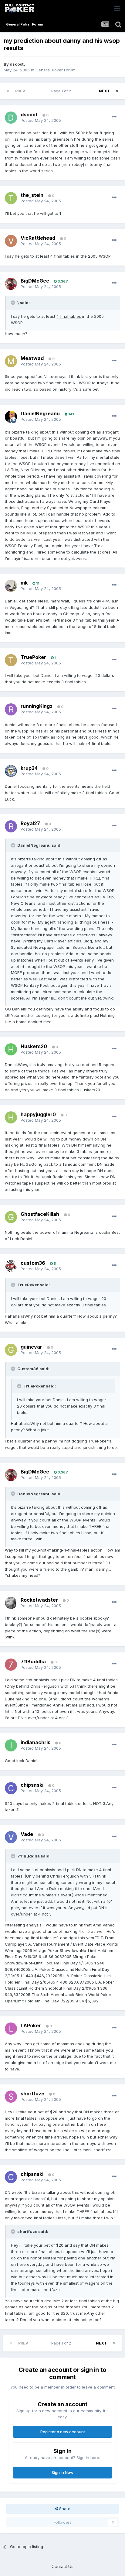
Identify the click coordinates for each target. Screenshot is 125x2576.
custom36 (33, 1263)
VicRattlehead (38, 238)
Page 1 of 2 (62, 91)
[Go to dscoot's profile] (11, 118)
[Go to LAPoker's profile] (11, 2029)
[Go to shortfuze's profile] (11, 2097)
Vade (27, 1834)
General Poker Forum (56, 70)
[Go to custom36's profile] (11, 1266)
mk (24, 583)
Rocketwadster (39, 1600)
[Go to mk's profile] (11, 586)
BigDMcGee (35, 281)
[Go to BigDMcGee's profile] (11, 284)
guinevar (31, 1347)
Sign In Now (62, 2472)
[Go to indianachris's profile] (11, 1745)
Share (64, 2509)
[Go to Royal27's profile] (11, 826)
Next (104, 91)
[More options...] (114, 117)
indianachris (35, 1742)
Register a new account (63, 2432)
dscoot (17, 64)
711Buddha (33, 1662)
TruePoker (33, 657)
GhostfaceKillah (40, 1214)
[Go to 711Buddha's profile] (11, 1665)
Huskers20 (34, 1046)
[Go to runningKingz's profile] (11, 709)
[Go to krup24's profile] (11, 771)
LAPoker (31, 2025)
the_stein (32, 195)
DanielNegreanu (40, 413)
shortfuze (32, 2094)
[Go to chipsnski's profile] (11, 1788)
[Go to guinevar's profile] (11, 1350)
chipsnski (32, 1785)
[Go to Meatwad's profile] (11, 361)
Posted (41, 120)
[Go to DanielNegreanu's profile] (11, 417)
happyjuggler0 (38, 1114)
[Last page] (117, 91)
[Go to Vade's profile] (11, 1837)
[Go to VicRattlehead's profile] (11, 241)
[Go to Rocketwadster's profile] (11, 1603)
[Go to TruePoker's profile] (11, 660)
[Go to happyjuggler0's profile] (11, 1117)
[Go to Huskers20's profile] (11, 1049)
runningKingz (37, 706)
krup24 (29, 768)
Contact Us (62, 2566)
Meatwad (32, 358)
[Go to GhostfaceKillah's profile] (11, 1217)
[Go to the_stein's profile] (11, 198)
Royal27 (30, 823)
